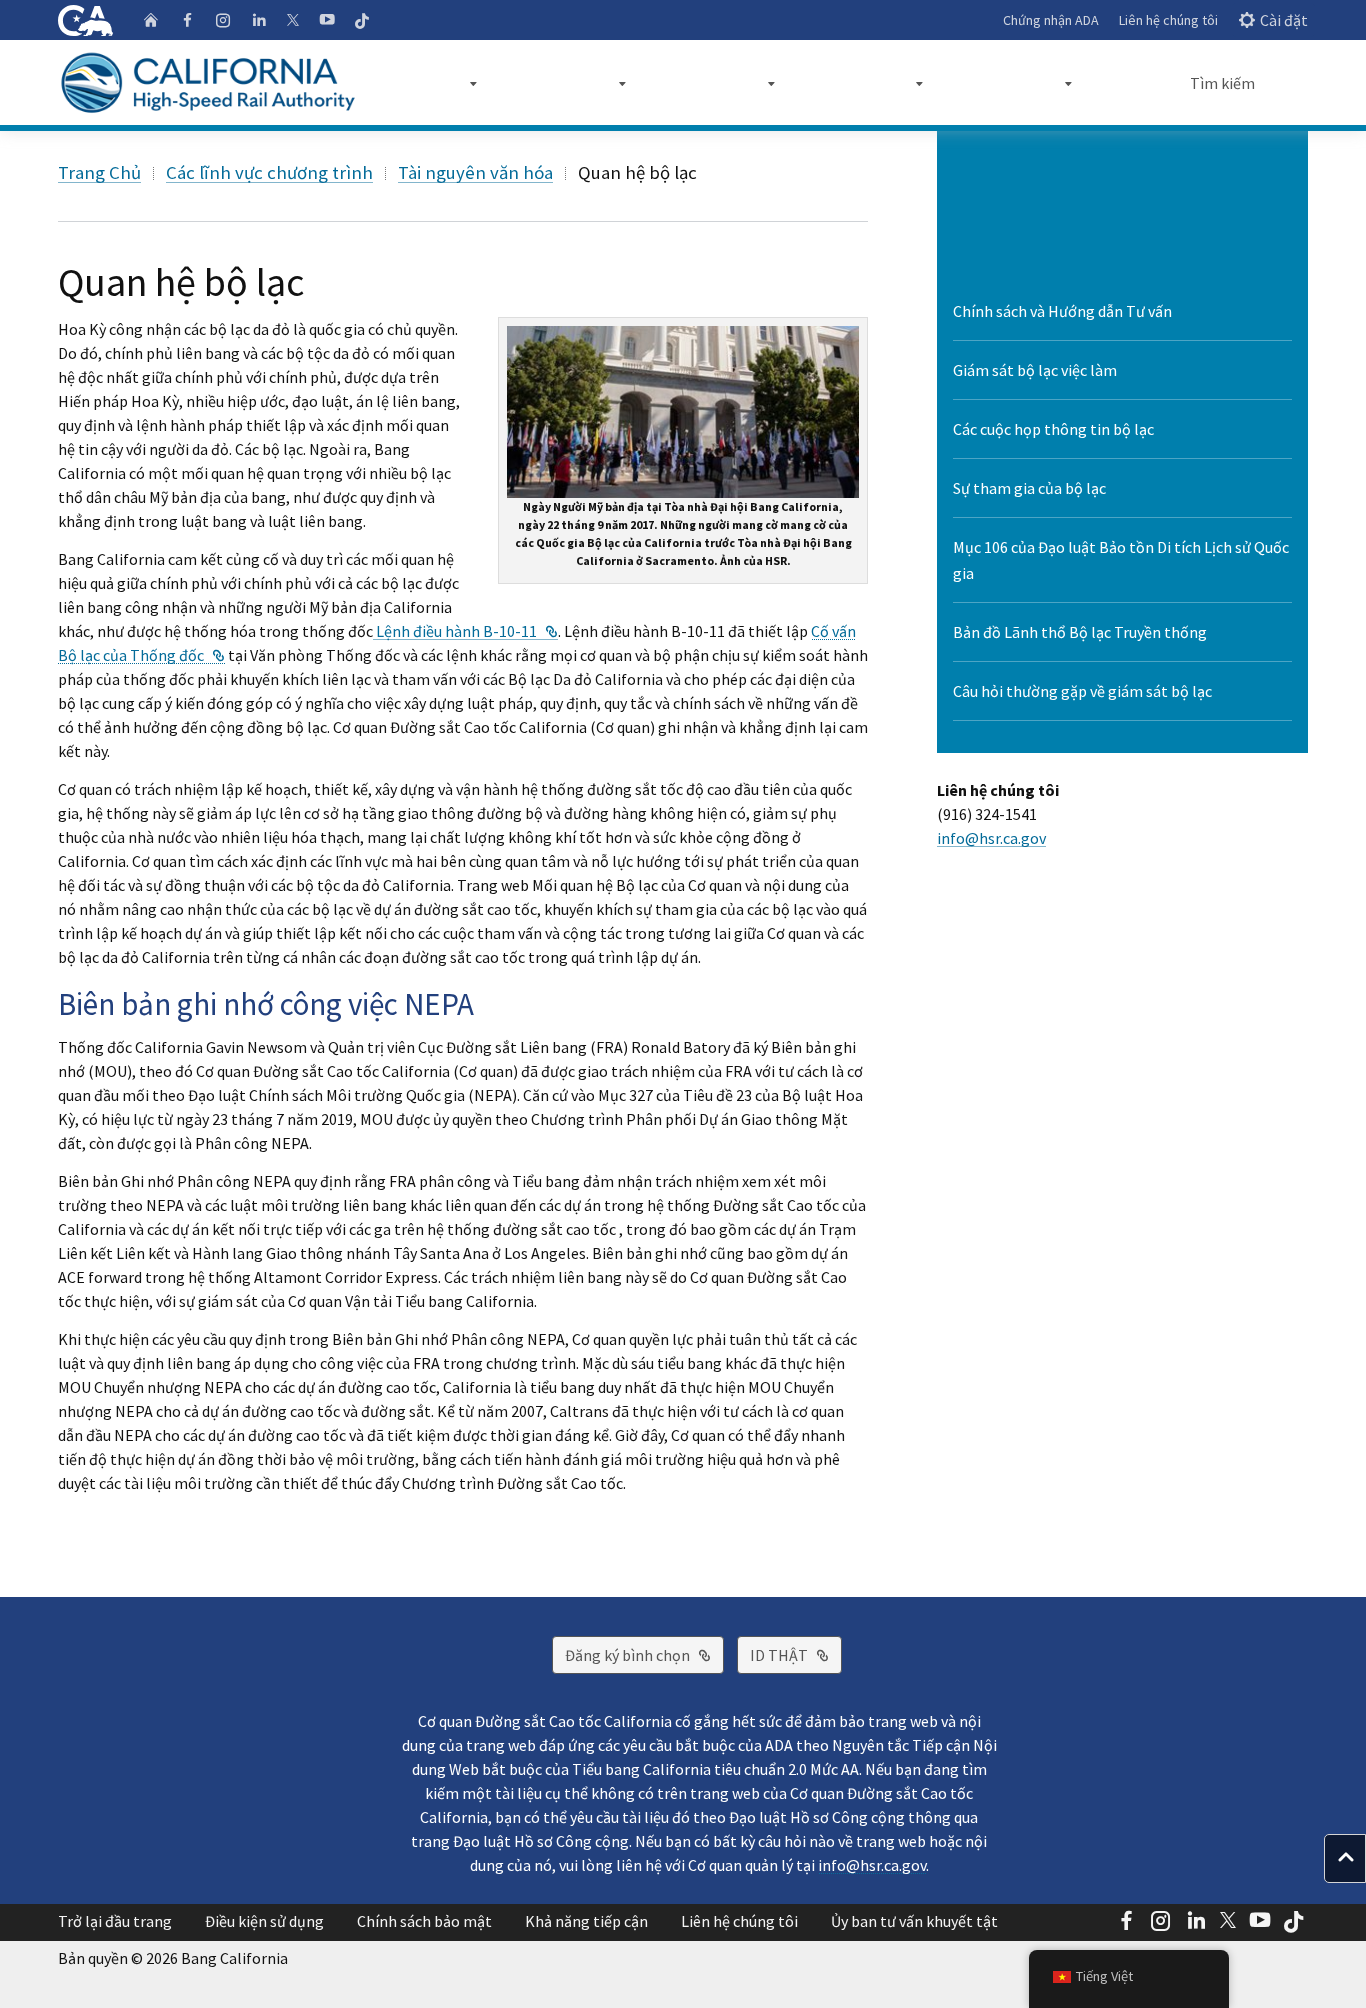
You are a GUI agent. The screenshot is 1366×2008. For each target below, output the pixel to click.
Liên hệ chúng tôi (1168, 20)
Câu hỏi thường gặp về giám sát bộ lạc (1082, 691)
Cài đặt (1284, 20)
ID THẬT (796, 1654)
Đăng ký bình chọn (644, 1654)
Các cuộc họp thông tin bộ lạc (1053, 429)
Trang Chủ (99, 172)
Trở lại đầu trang (115, 1921)
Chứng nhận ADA (1051, 20)
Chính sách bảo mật (424, 1921)
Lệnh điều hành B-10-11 (465, 631)
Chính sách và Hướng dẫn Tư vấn (1062, 311)
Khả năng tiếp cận (586, 1921)
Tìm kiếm (1222, 83)
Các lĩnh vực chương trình (269, 172)
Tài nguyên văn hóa (475, 172)
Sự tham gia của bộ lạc (1029, 488)
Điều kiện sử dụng (264, 1921)
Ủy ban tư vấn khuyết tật (914, 1921)
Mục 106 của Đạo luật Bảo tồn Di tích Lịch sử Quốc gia (1121, 560)
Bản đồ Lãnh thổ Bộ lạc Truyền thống (1080, 632)
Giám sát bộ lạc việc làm (1035, 370)
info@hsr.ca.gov (991, 838)
